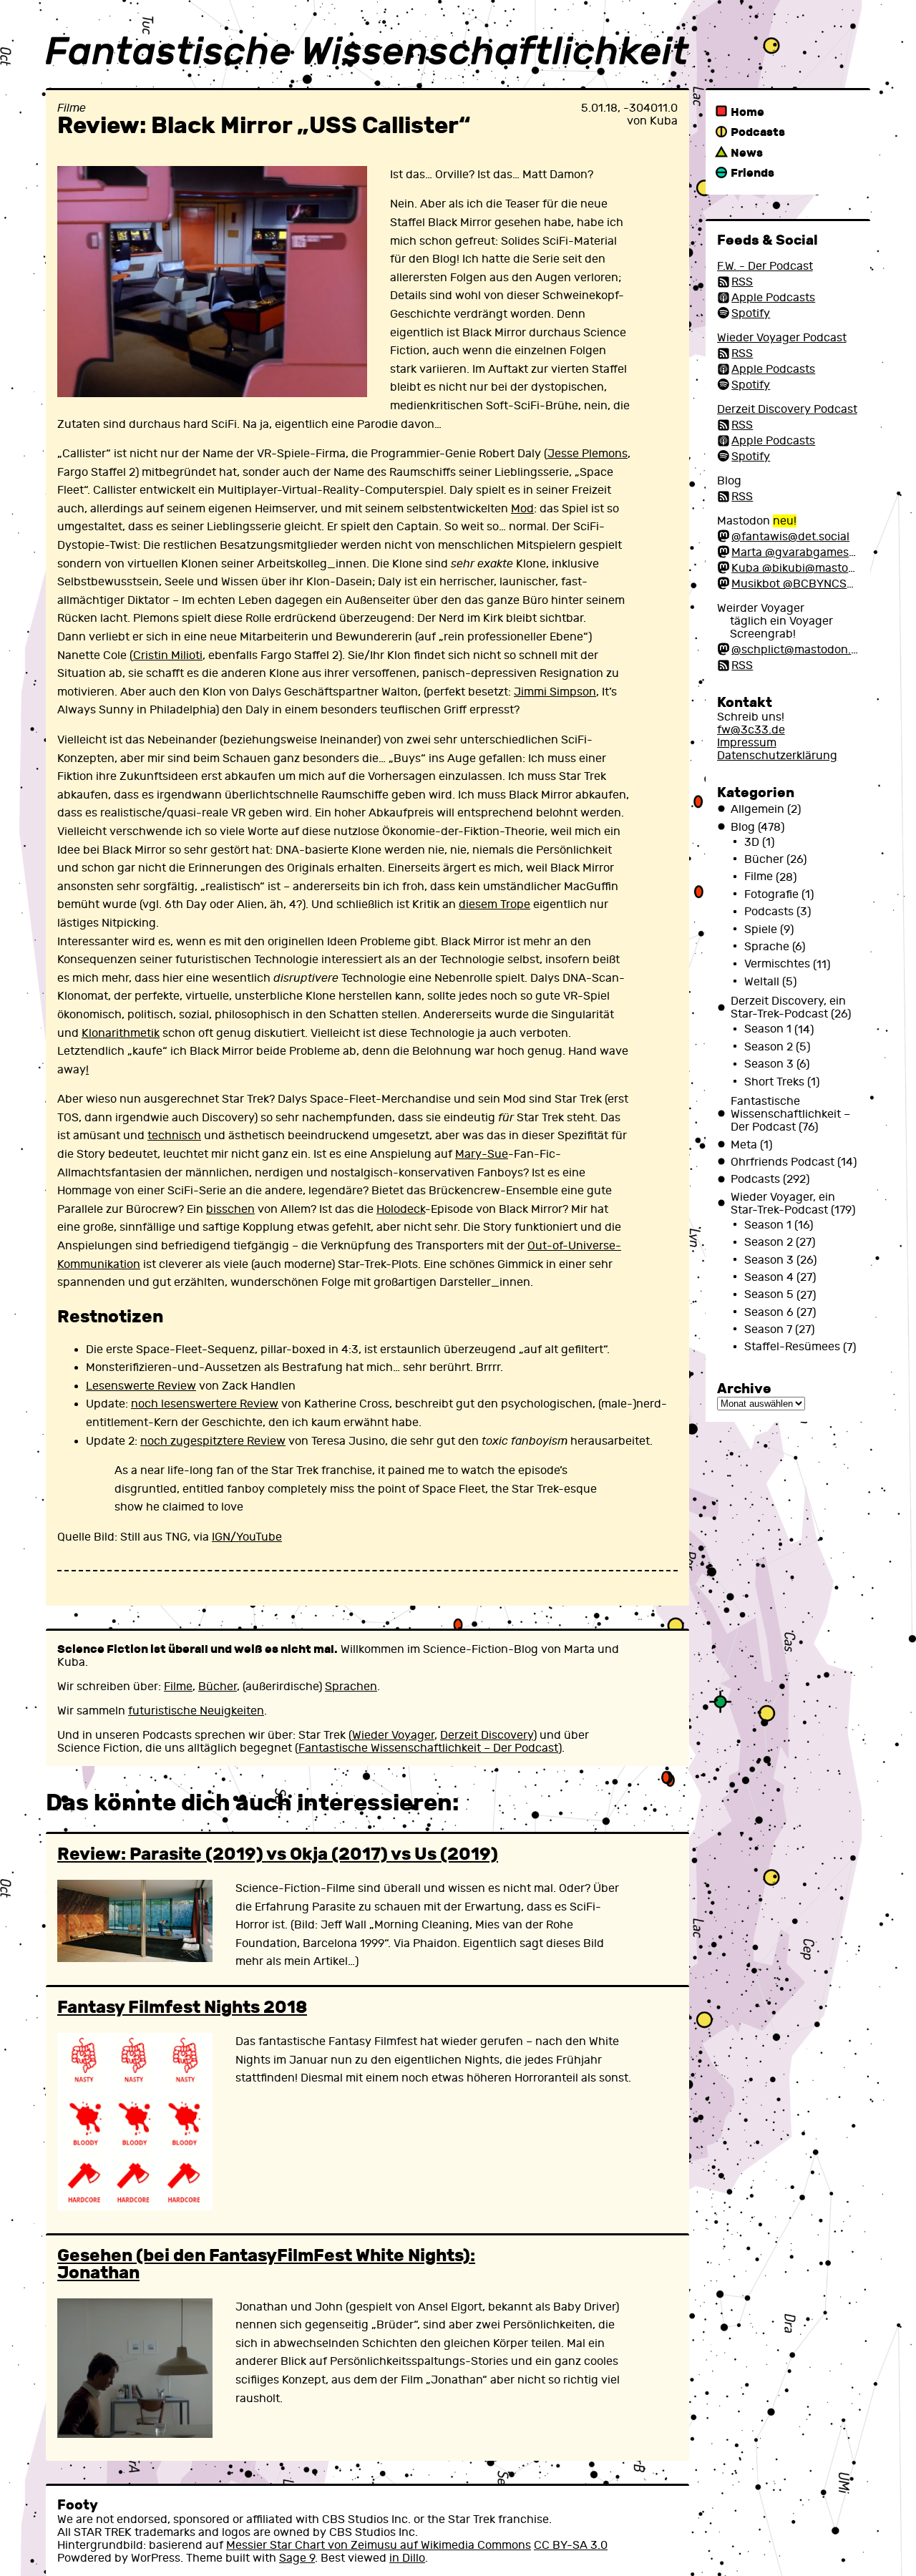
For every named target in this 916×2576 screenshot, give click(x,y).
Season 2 (769, 1047)
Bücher (218, 1687)
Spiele (761, 930)
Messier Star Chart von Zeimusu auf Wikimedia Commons (379, 2545)
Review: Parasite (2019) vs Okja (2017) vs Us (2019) (278, 1854)
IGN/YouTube (247, 1537)
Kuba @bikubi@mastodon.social (817, 568)
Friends (752, 173)
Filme (72, 108)
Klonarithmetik (121, 1033)
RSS (742, 282)
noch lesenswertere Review (205, 1404)
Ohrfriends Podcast (783, 1162)
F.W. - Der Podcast (765, 266)
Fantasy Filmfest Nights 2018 (182, 2007)
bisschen (230, 1209)
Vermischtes (777, 965)
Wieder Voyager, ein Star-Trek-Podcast (783, 1204)
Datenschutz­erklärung (777, 756)
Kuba (664, 121)
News (747, 153)
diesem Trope (494, 904)
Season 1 (768, 1030)
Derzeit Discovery (487, 1735)
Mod (522, 509)
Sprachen (351, 1687)
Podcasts (758, 132)
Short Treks (774, 1082)
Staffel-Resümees (792, 1347)
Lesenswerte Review (141, 1386)
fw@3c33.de (751, 730)
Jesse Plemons (588, 454)
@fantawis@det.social (790, 537)
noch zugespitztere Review (213, 1441)
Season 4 (769, 1277)
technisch (174, 1136)
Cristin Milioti (168, 655)
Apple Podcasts (773, 298)
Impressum (747, 743)
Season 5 (769, 1295)
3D (752, 842)
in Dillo (407, 2558)
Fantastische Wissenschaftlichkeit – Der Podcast (428, 1748)
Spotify (751, 313)
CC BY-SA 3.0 (571, 2545)
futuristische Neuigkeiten (196, 1711)
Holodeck (401, 1209)
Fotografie (771, 894)
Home (747, 112)
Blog (743, 827)
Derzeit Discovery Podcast (787, 409)
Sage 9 (297, 2558)
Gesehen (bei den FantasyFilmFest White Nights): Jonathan (266, 2264)
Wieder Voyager (393, 1735)
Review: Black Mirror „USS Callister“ (264, 126)
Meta (744, 1145)
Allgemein (757, 809)
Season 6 (769, 1312)
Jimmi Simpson (555, 692)
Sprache (767, 947)
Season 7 (768, 1330)
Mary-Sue (482, 1154)
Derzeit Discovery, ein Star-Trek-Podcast (788, 1008)
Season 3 (769, 1064)
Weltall (762, 982)
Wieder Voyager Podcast (782, 338)
